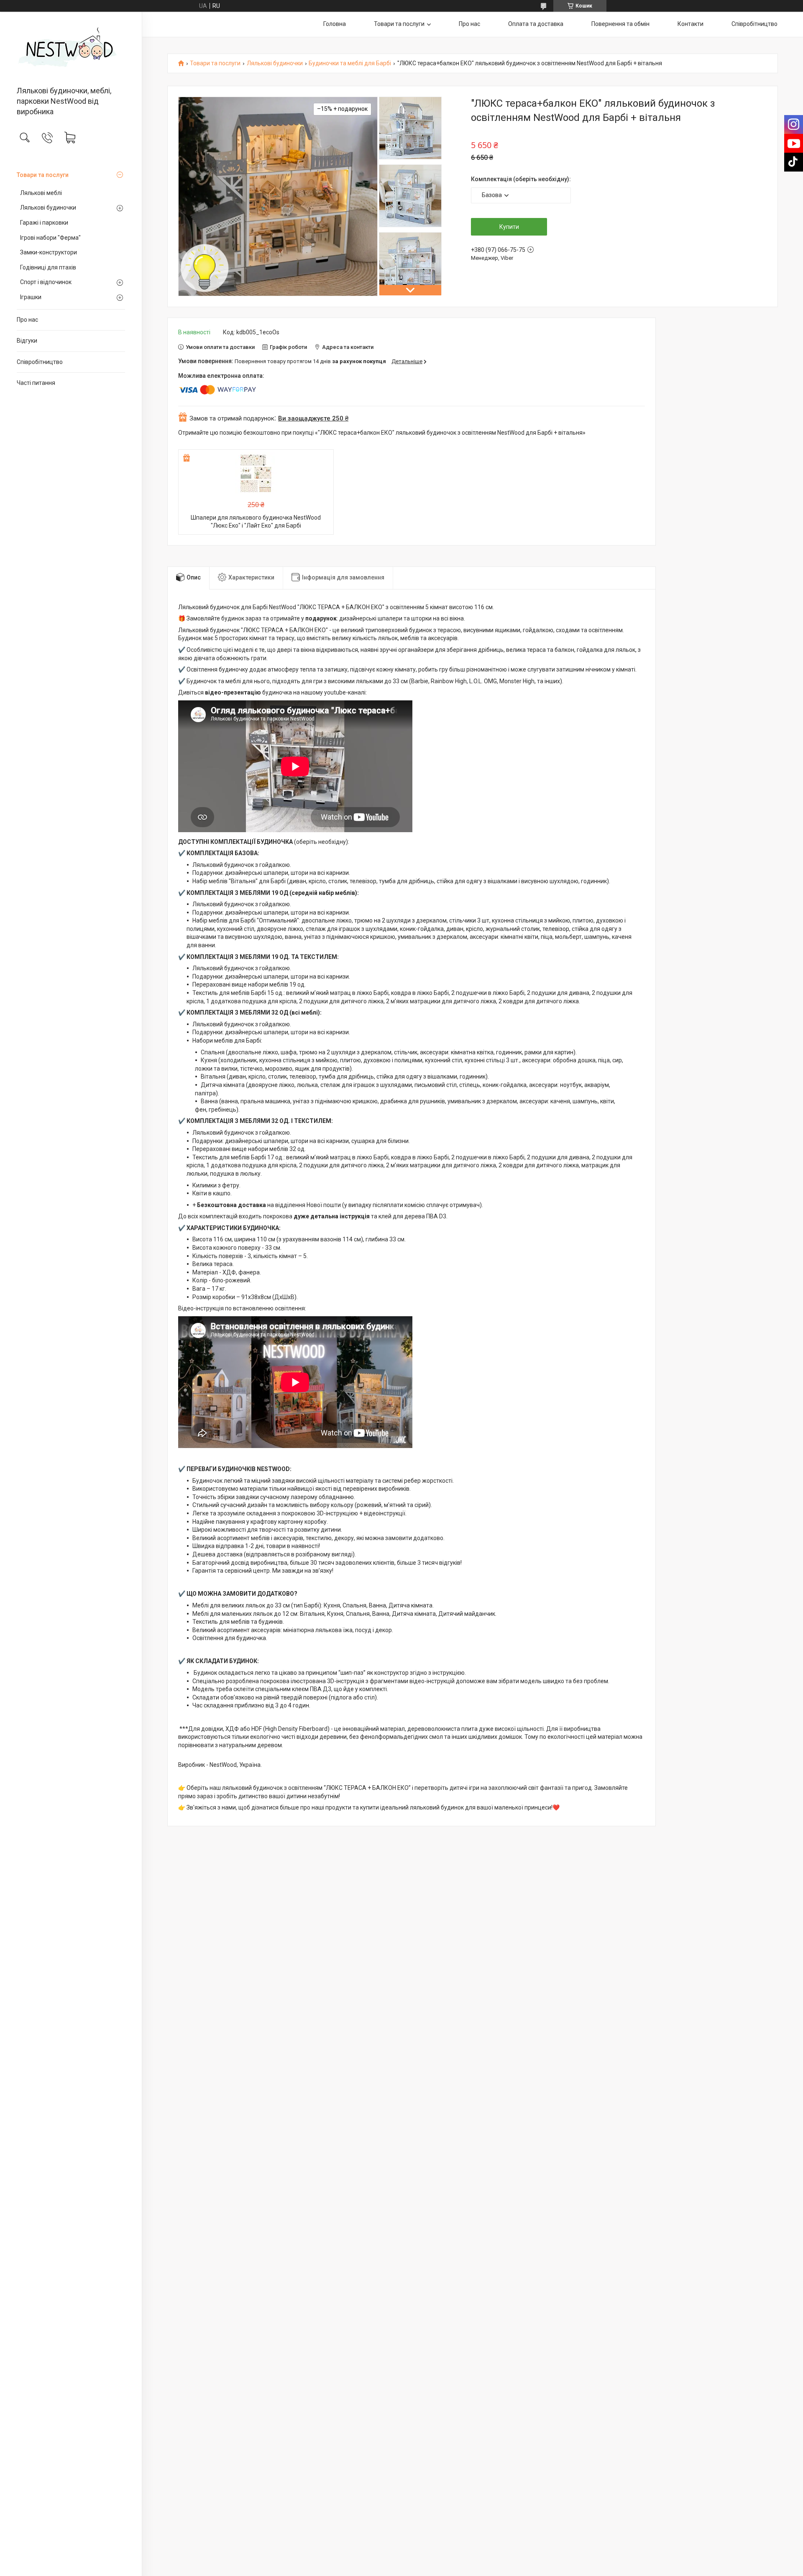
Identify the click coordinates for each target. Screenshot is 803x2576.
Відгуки (27, 341)
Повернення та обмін (620, 24)
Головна (335, 24)
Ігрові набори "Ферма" (50, 238)
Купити (509, 227)
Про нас (27, 320)
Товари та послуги (43, 175)
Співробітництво (40, 362)
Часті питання (36, 383)
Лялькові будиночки (48, 208)
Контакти (690, 24)
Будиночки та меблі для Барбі (350, 63)
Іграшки (31, 297)
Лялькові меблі (41, 193)
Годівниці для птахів (48, 267)
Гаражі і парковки (44, 223)
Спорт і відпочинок (46, 282)
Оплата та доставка (536, 24)
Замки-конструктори (49, 252)
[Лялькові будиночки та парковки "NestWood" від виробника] (71, 50)
